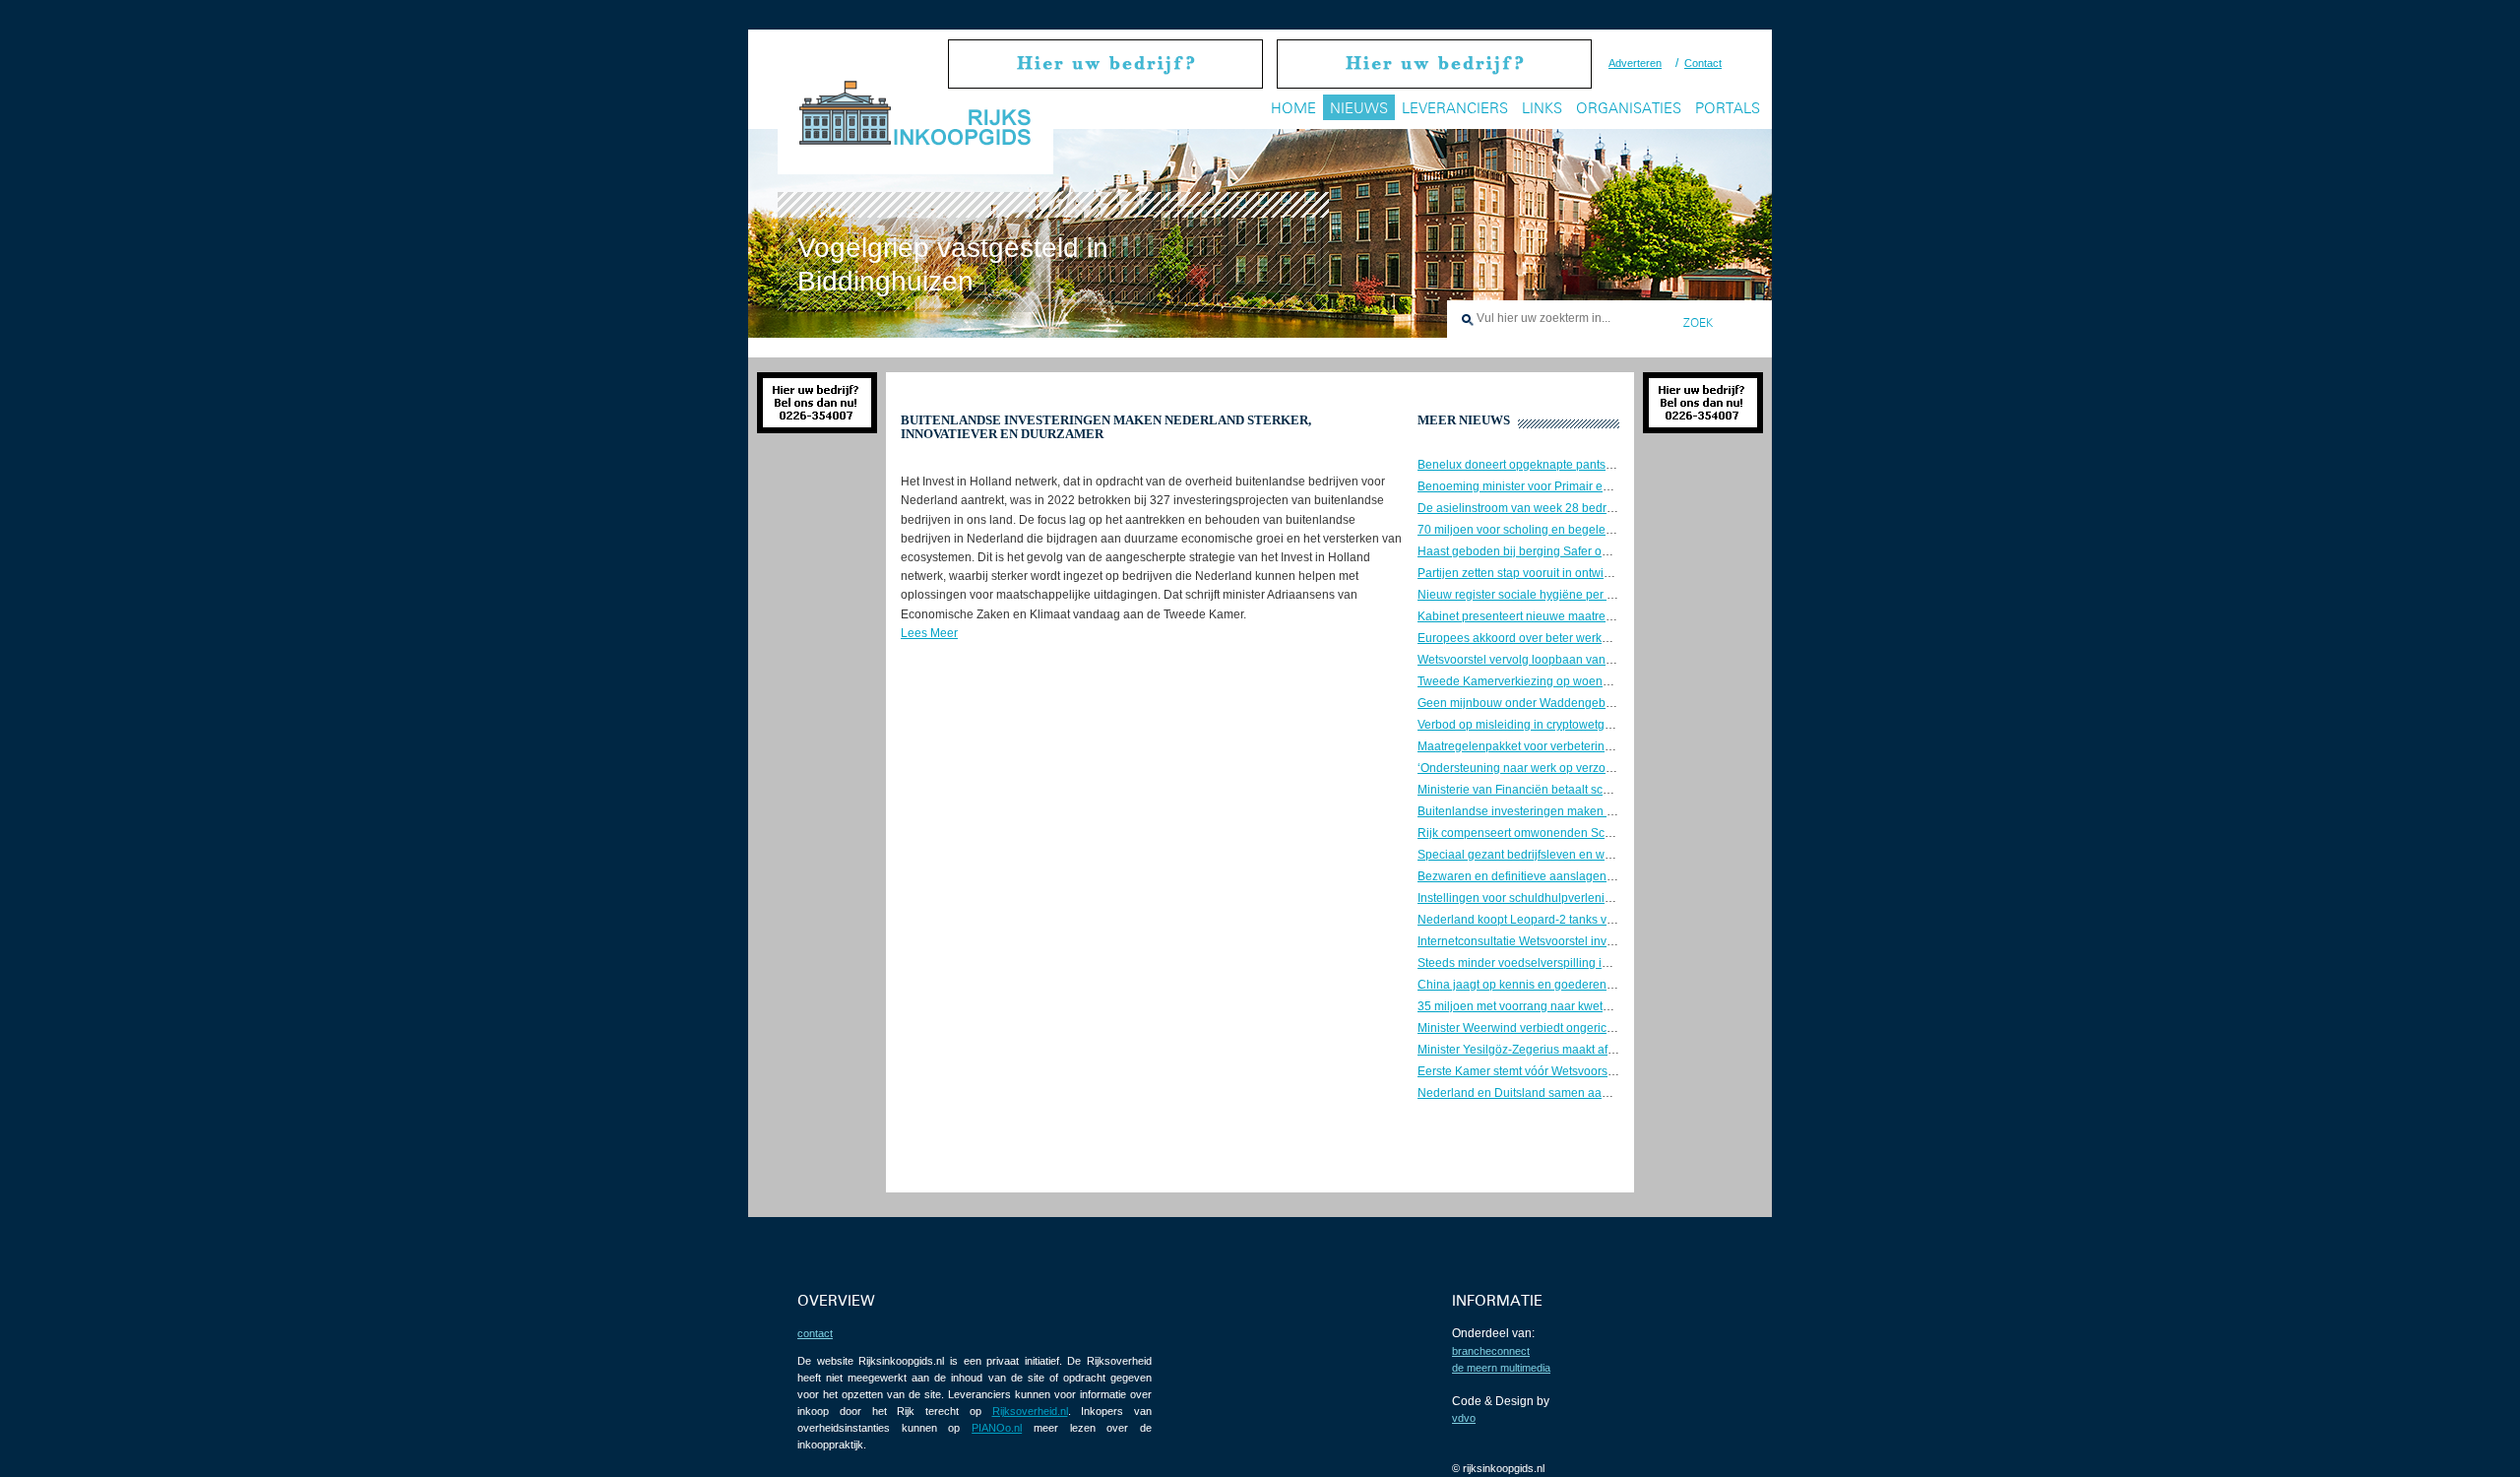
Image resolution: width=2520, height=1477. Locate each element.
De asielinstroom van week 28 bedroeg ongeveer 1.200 (1566, 508)
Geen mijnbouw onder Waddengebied (1520, 703)
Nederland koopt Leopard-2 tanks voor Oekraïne (1547, 920)
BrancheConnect (1491, 1351)
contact (815, 1333)
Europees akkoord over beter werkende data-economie (1565, 638)
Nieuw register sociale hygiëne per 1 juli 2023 (1540, 595)
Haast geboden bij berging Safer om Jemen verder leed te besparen (1600, 551)
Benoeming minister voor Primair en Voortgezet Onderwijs (1572, 486)
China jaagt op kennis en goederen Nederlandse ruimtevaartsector (1596, 985)
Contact (1703, 63)
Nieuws (1359, 108)
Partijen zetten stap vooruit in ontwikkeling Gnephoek (1559, 573)
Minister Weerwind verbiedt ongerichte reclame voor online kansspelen (1607, 1028)
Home (1293, 108)
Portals (1728, 108)
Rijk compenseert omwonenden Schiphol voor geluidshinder (1579, 833)
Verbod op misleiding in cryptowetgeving (1526, 725)
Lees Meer (929, 633)
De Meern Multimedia (1501, 1368)
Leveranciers (1455, 108)
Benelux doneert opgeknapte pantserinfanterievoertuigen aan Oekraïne (1608, 465)
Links (1542, 108)
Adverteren (1635, 63)
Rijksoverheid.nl (1030, 1411)
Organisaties (1629, 108)
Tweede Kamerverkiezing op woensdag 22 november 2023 (1575, 681)
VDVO (1464, 1418)
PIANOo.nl (997, 1428)
